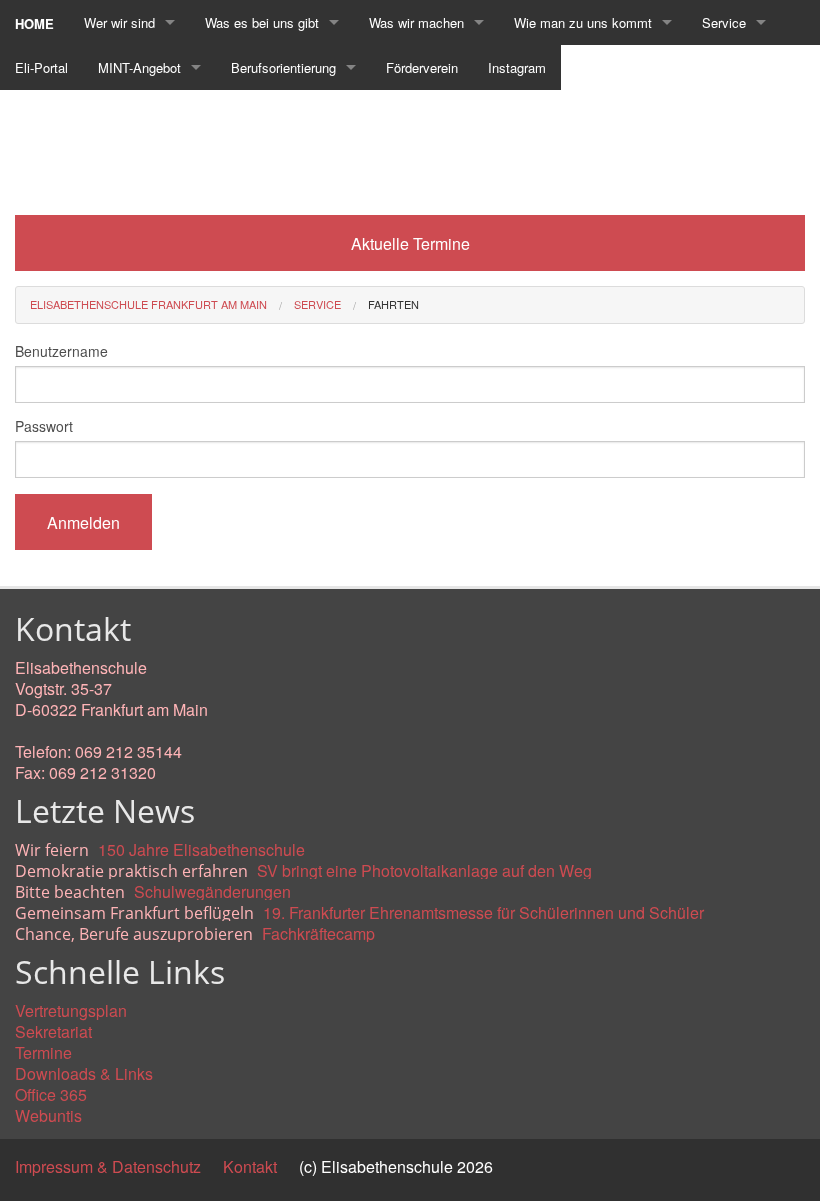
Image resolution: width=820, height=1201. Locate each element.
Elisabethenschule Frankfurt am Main (148, 304)
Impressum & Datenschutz (108, 1166)
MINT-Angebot (139, 67)
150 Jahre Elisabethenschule (201, 849)
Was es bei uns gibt (262, 22)
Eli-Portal (41, 67)
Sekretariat (53, 1031)
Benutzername (61, 351)
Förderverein (422, 67)
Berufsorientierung (283, 67)
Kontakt (250, 1166)
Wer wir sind (119, 22)
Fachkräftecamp (318, 933)
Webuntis (48, 1115)
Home (34, 23)
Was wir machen (416, 22)
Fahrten (393, 304)
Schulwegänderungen (212, 891)
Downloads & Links (84, 1073)
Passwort (44, 426)
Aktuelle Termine (410, 243)
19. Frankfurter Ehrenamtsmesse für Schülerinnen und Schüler (483, 912)
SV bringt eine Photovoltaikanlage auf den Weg (424, 870)
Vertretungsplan (71, 1010)
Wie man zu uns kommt (583, 22)
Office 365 (51, 1094)
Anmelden (83, 522)
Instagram (517, 67)
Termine (43, 1052)
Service (724, 22)
